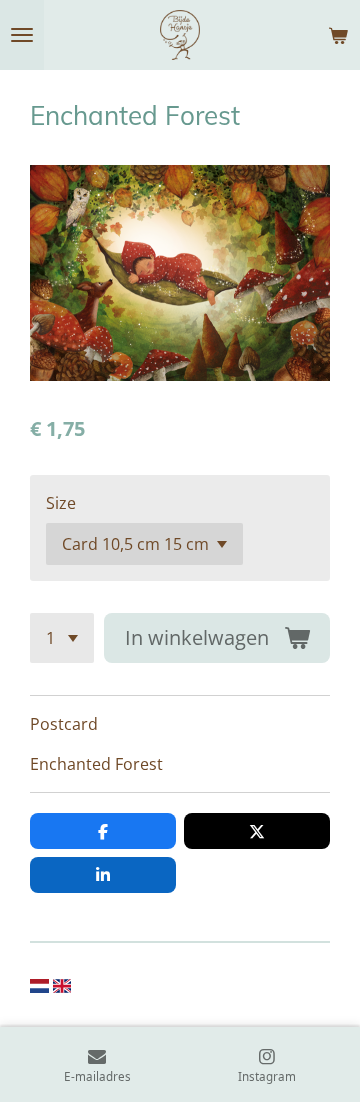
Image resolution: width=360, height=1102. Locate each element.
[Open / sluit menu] (22, 35)
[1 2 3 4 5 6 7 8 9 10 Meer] (62, 638)
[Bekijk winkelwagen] (338, 35)
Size (61, 503)
